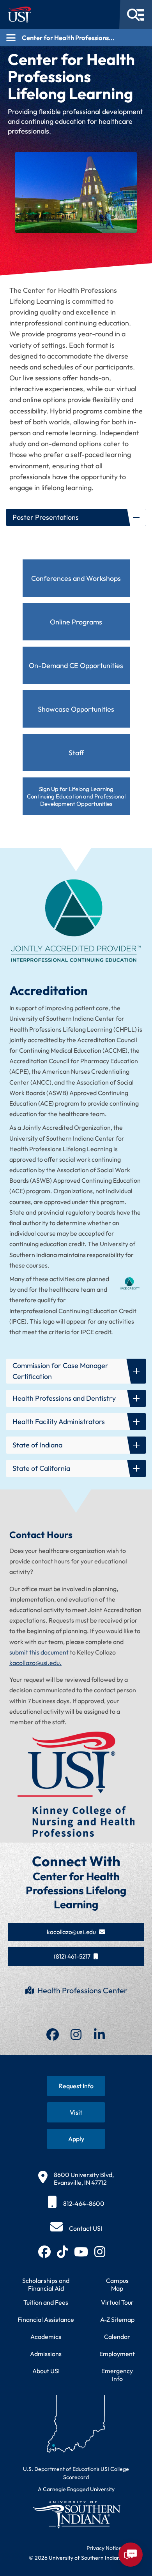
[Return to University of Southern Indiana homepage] (76, 2514)
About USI (46, 2371)
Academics (46, 2337)
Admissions (46, 2354)
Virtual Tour (117, 2302)
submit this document (39, 1652)
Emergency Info (117, 2375)
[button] (76, 517)
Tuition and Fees (46, 2302)
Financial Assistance (46, 2319)
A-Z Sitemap (117, 2319)
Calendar (117, 2337)
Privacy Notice (104, 2548)
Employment (117, 2354)
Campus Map (117, 2284)
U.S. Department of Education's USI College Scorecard (76, 2473)
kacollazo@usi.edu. (35, 1663)
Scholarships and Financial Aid (46, 2284)
